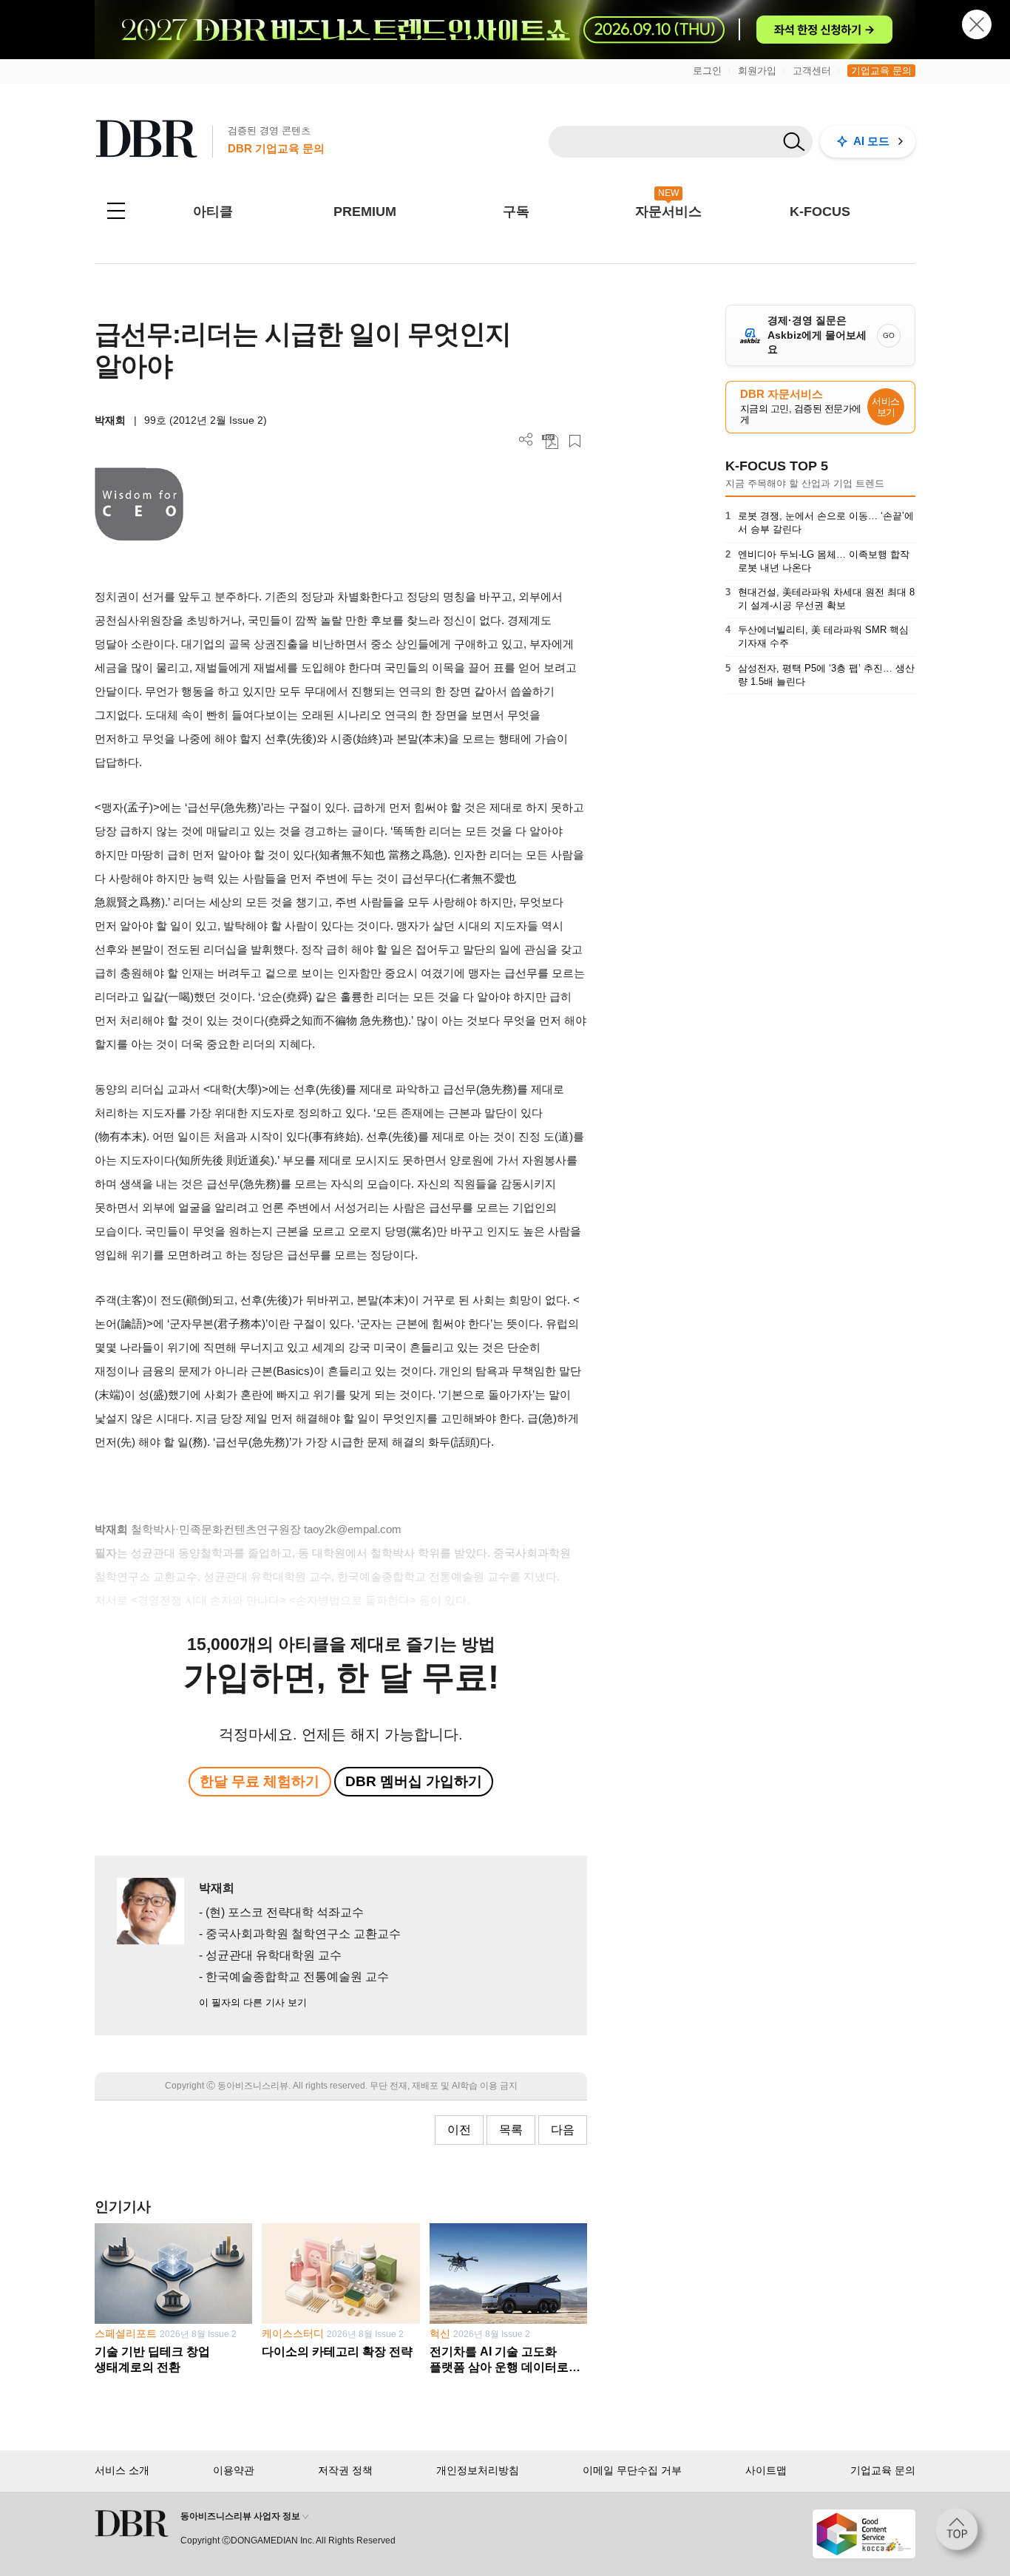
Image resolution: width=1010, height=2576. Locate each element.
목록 (511, 2130)
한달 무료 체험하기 (260, 1781)
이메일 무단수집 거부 (632, 2470)
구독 (516, 212)
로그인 (707, 71)
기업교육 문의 (881, 71)
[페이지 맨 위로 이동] (961, 2534)
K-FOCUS (820, 212)
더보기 (526, 440)
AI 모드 (871, 141)
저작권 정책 (345, 2470)
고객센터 (812, 71)
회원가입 (757, 71)
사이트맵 (766, 2470)
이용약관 (234, 2470)
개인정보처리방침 (478, 2470)
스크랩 (575, 441)
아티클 (213, 212)
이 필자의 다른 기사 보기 (253, 2002)
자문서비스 (668, 212)
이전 (459, 2130)
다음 (563, 2130)
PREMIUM (365, 212)
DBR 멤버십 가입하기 (414, 1781)
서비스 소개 (122, 2470)
